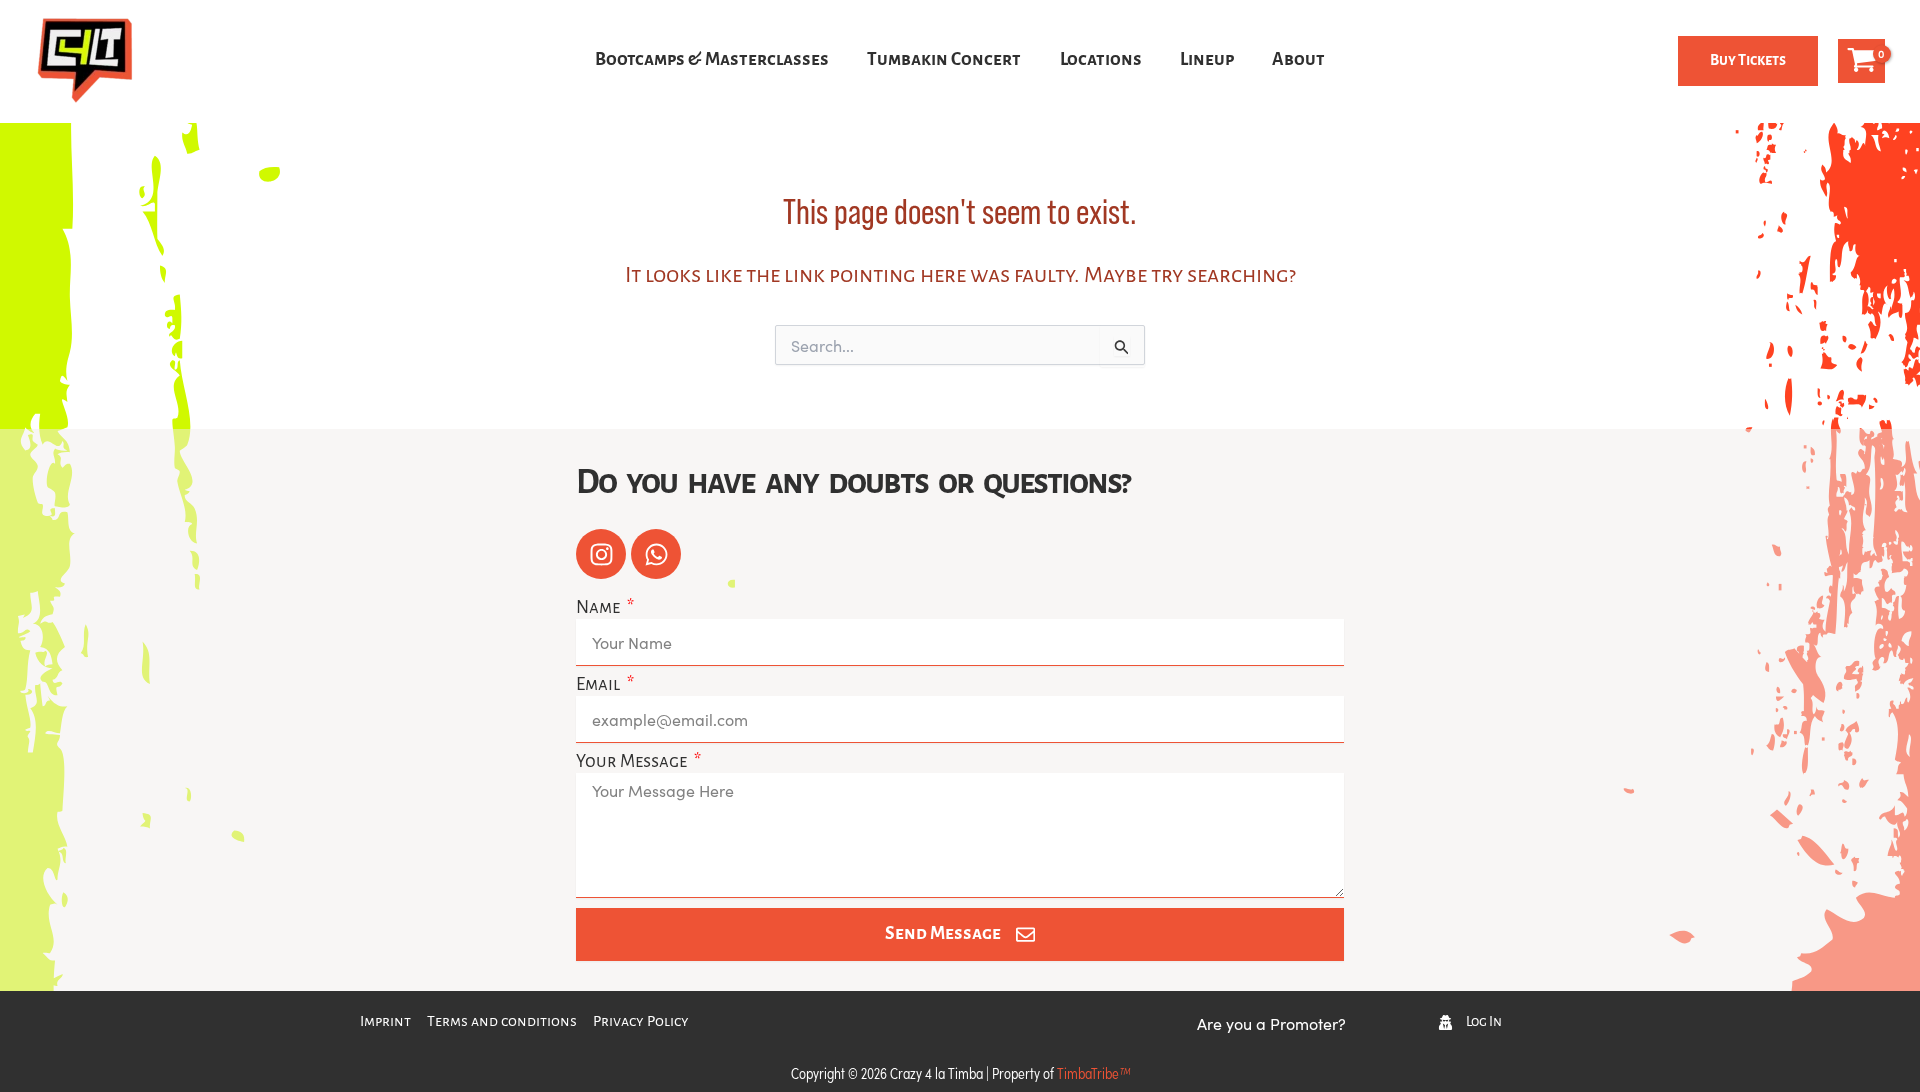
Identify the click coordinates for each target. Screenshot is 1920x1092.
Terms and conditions (502, 1022)
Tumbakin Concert (944, 60)
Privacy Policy (641, 1022)
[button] (1748, 61)
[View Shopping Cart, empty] (1861, 61)
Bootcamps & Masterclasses (712, 60)
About (1298, 60)
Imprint (385, 1022)
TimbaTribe (1093, 1072)
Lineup (1207, 60)
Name (599, 608)
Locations (1101, 60)
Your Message (633, 762)
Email (599, 685)
